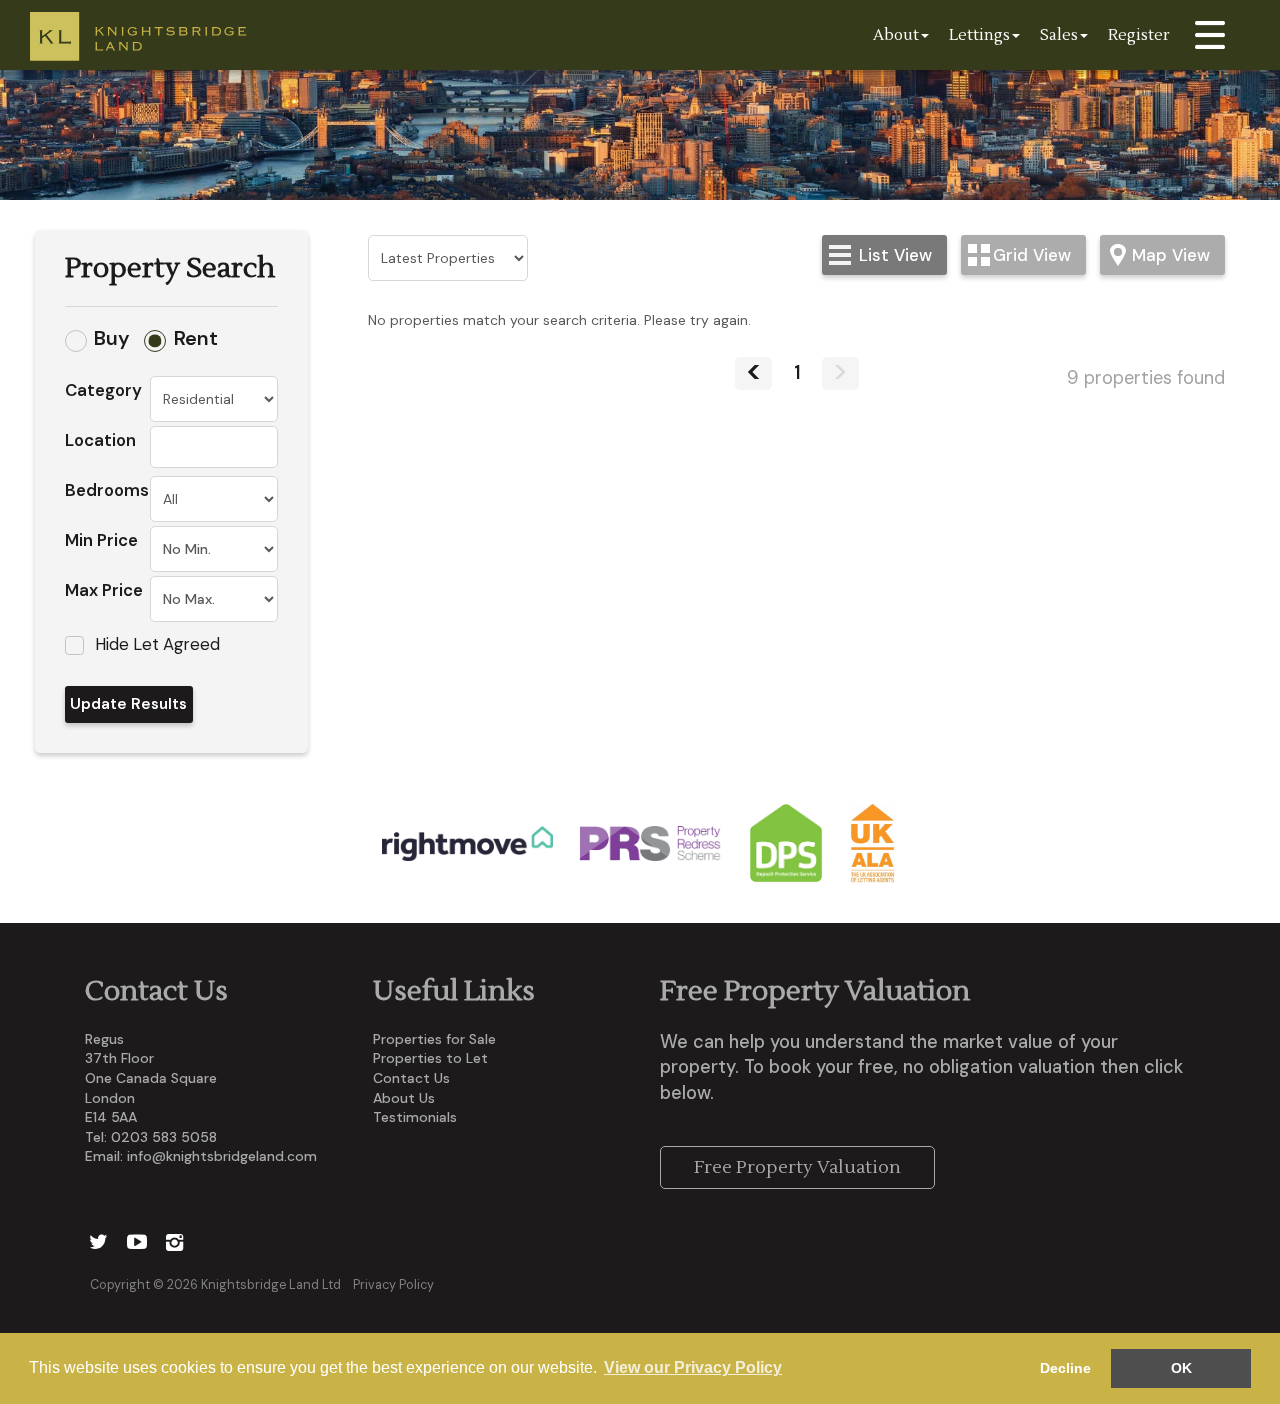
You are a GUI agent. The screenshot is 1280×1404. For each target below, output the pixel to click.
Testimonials (415, 1117)
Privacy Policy (393, 1285)
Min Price (101, 540)
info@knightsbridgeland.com (222, 1156)
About (896, 35)
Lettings (979, 35)
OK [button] (1181, 1368)
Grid (1032, 255)
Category (103, 390)
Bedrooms (107, 490)
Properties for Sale (434, 1039)
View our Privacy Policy (693, 1367)
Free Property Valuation (797, 1167)
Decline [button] (1065, 1368)
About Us (404, 1098)
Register (1139, 35)
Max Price (104, 590)
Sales (1059, 35)
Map (1171, 255)
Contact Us (411, 1078)
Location (100, 440)
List (895, 255)
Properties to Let (430, 1058)
